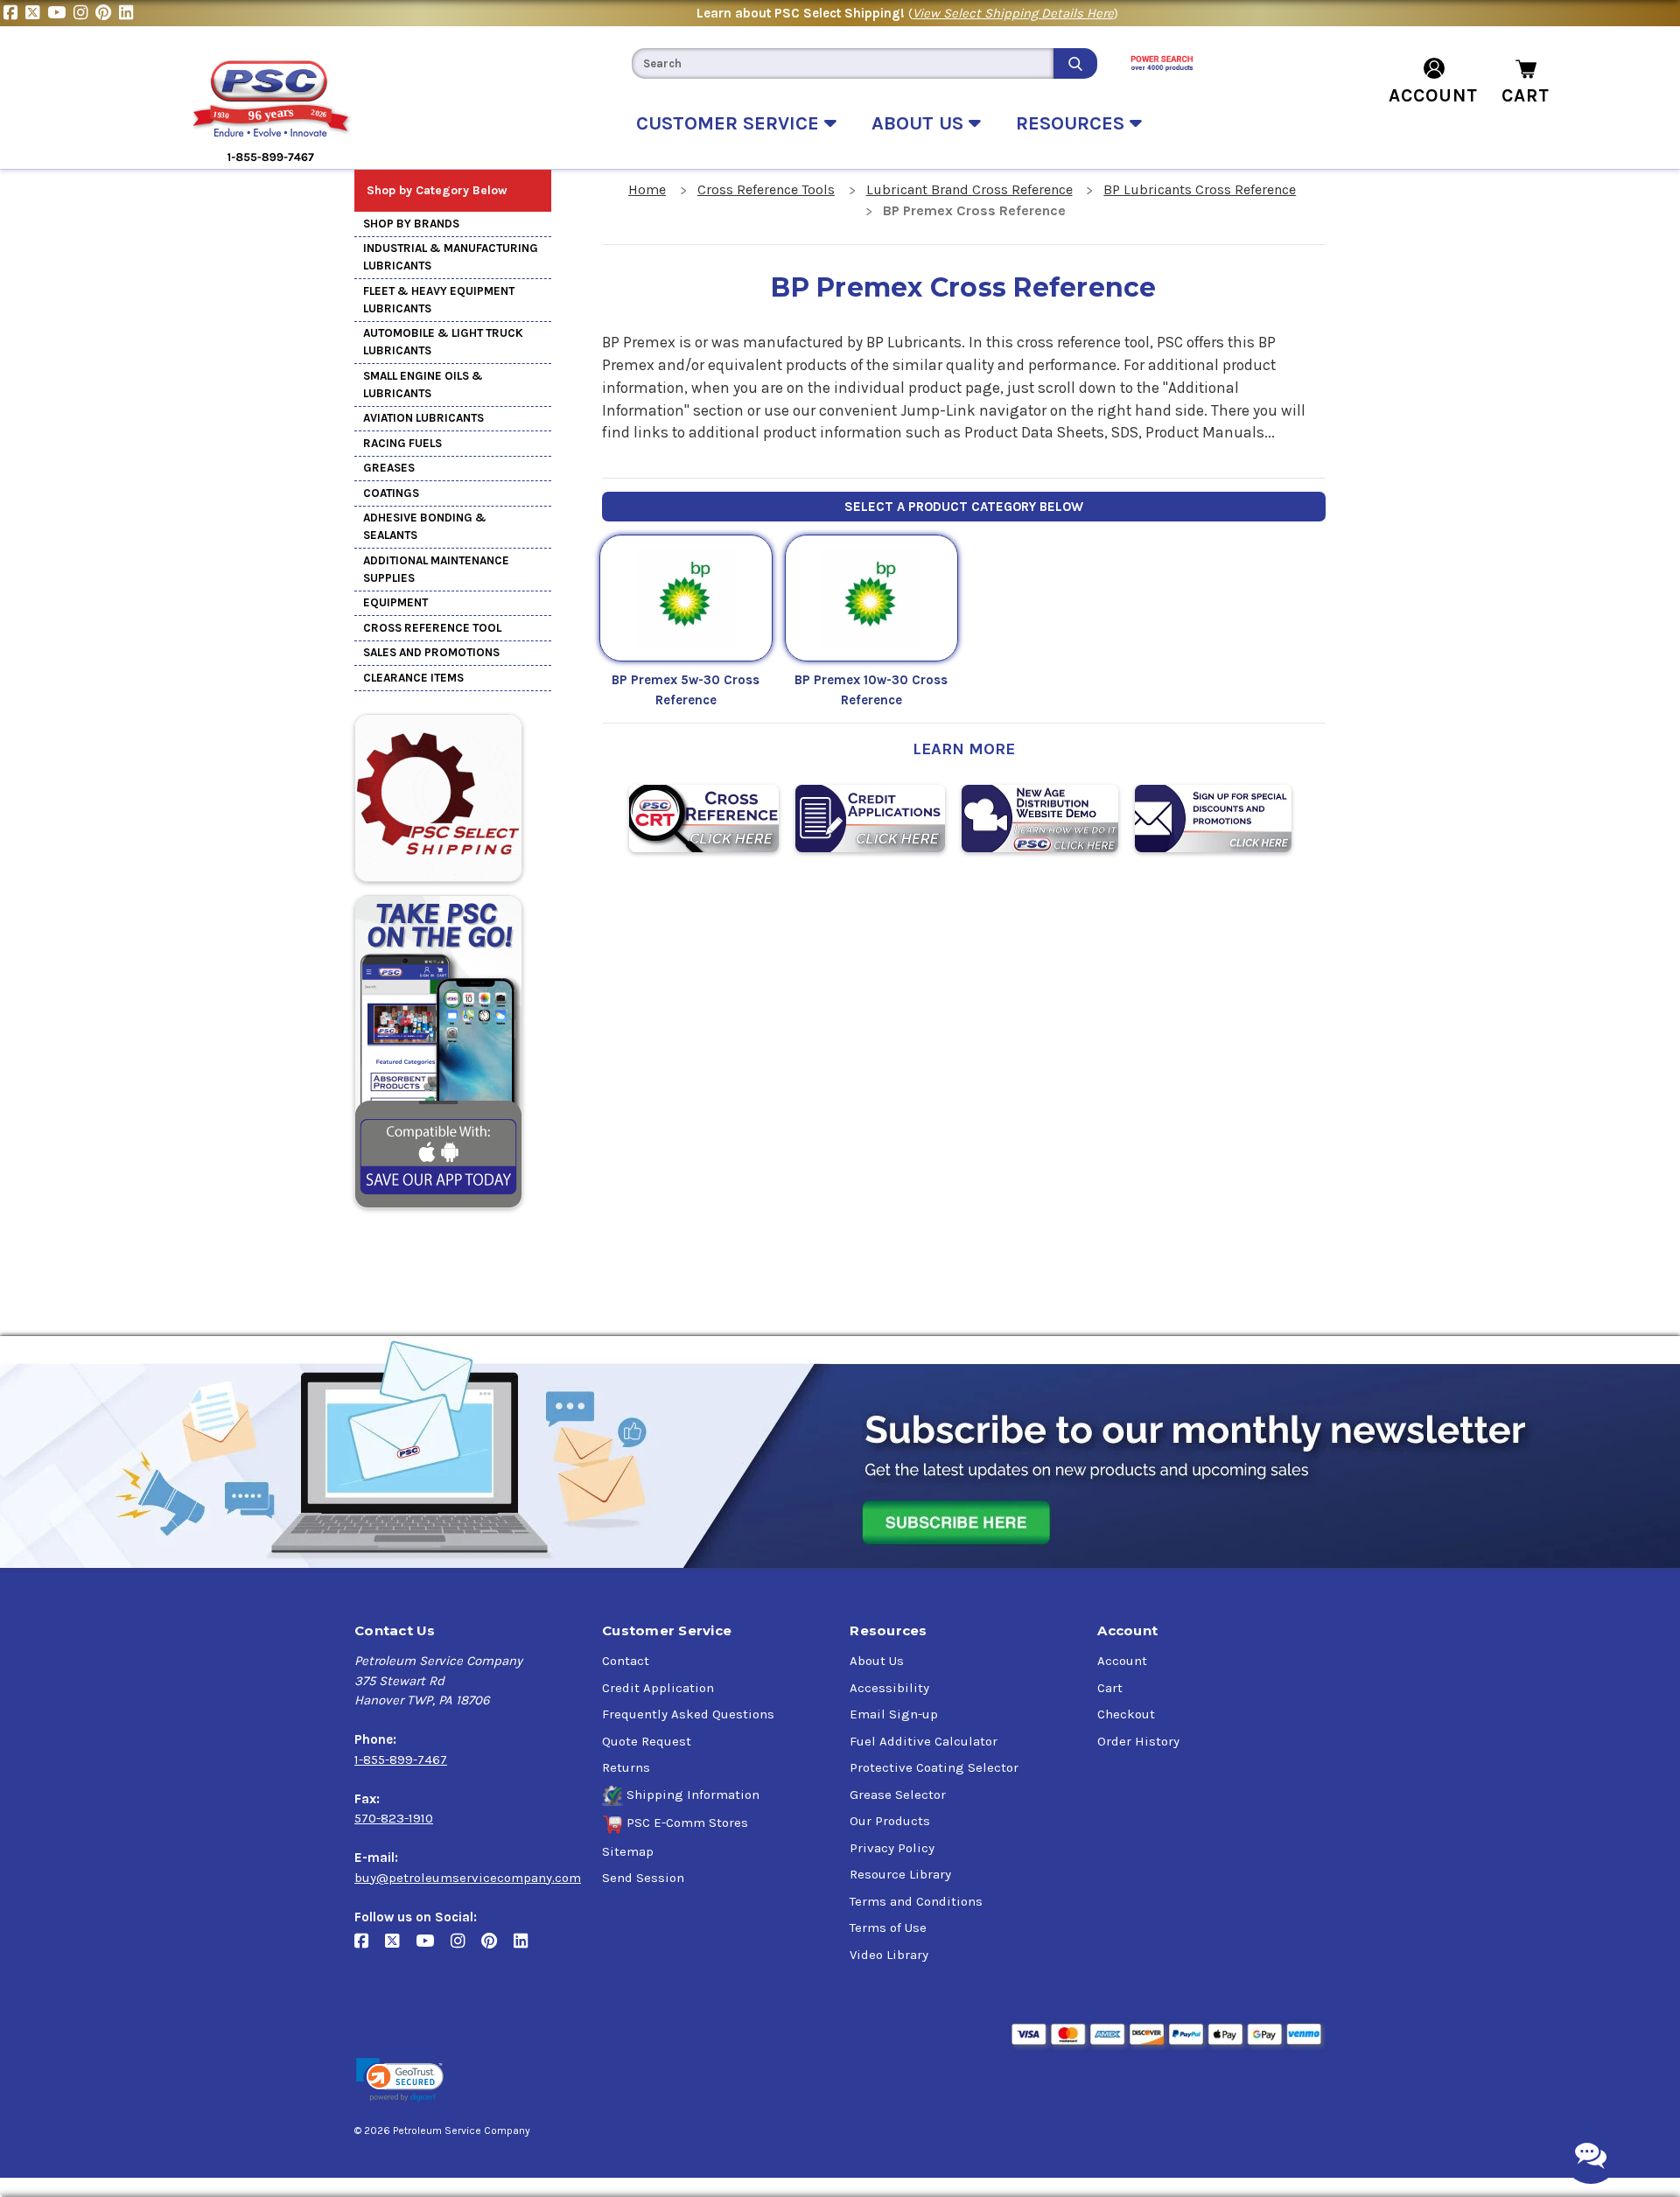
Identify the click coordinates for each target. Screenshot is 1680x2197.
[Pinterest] (107, 13)
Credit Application (658, 1688)
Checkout (1126, 1714)
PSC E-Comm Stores (687, 1823)
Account (1122, 1661)
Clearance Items (413, 678)
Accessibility (889, 1688)
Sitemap (628, 1851)
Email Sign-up (894, 1714)
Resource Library (900, 1874)
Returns (626, 1767)
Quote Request (647, 1741)
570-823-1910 (394, 1818)
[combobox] (843, 63)
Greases (389, 468)
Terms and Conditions (916, 1901)
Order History (1138, 1741)
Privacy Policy (892, 1848)
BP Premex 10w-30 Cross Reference (871, 690)
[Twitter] (36, 13)
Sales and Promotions (431, 652)
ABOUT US (920, 123)
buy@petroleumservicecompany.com (468, 1878)
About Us (877, 1661)
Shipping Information (693, 1795)
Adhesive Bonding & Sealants (425, 526)
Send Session (643, 1878)
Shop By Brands (411, 224)
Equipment (395, 602)
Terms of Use (888, 1928)
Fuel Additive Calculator (924, 1741)
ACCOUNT (1433, 95)
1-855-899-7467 (401, 1760)
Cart (1110, 1688)
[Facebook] (14, 13)
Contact (626, 1661)
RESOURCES (1073, 123)
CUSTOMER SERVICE (730, 123)
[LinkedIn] (128, 13)
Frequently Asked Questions (688, 1714)
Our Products (890, 1821)
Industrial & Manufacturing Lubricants (451, 257)
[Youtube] (60, 13)
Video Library (889, 1955)
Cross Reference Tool (432, 628)
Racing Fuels (402, 443)
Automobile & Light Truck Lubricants (443, 342)
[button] (400, 2080)
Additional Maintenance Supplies (436, 569)
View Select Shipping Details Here (1013, 13)
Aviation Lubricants (423, 418)
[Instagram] (84, 13)
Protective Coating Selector (934, 1767)
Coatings (391, 493)
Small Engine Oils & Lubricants (423, 385)
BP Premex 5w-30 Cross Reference (686, 690)
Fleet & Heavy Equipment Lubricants (439, 300)
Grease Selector (898, 1795)
